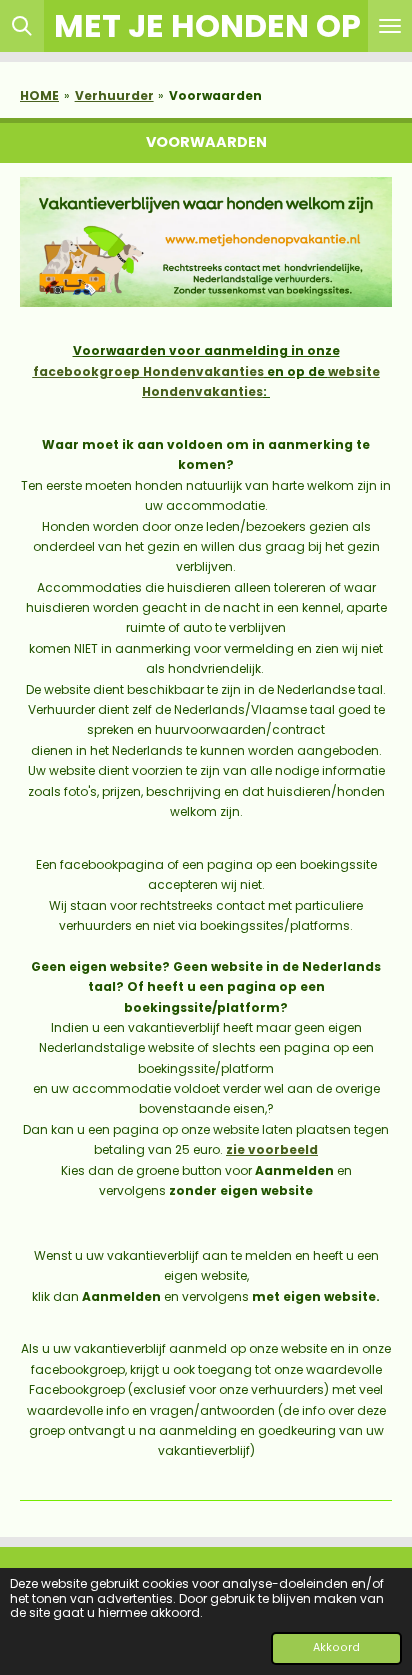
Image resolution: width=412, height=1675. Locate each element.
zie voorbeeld (272, 1149)
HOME (39, 95)
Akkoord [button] (336, 1647)
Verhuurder (114, 95)
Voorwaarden (215, 95)
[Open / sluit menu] (390, 26)
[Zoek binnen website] (22, 26)
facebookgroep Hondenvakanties (148, 371)
